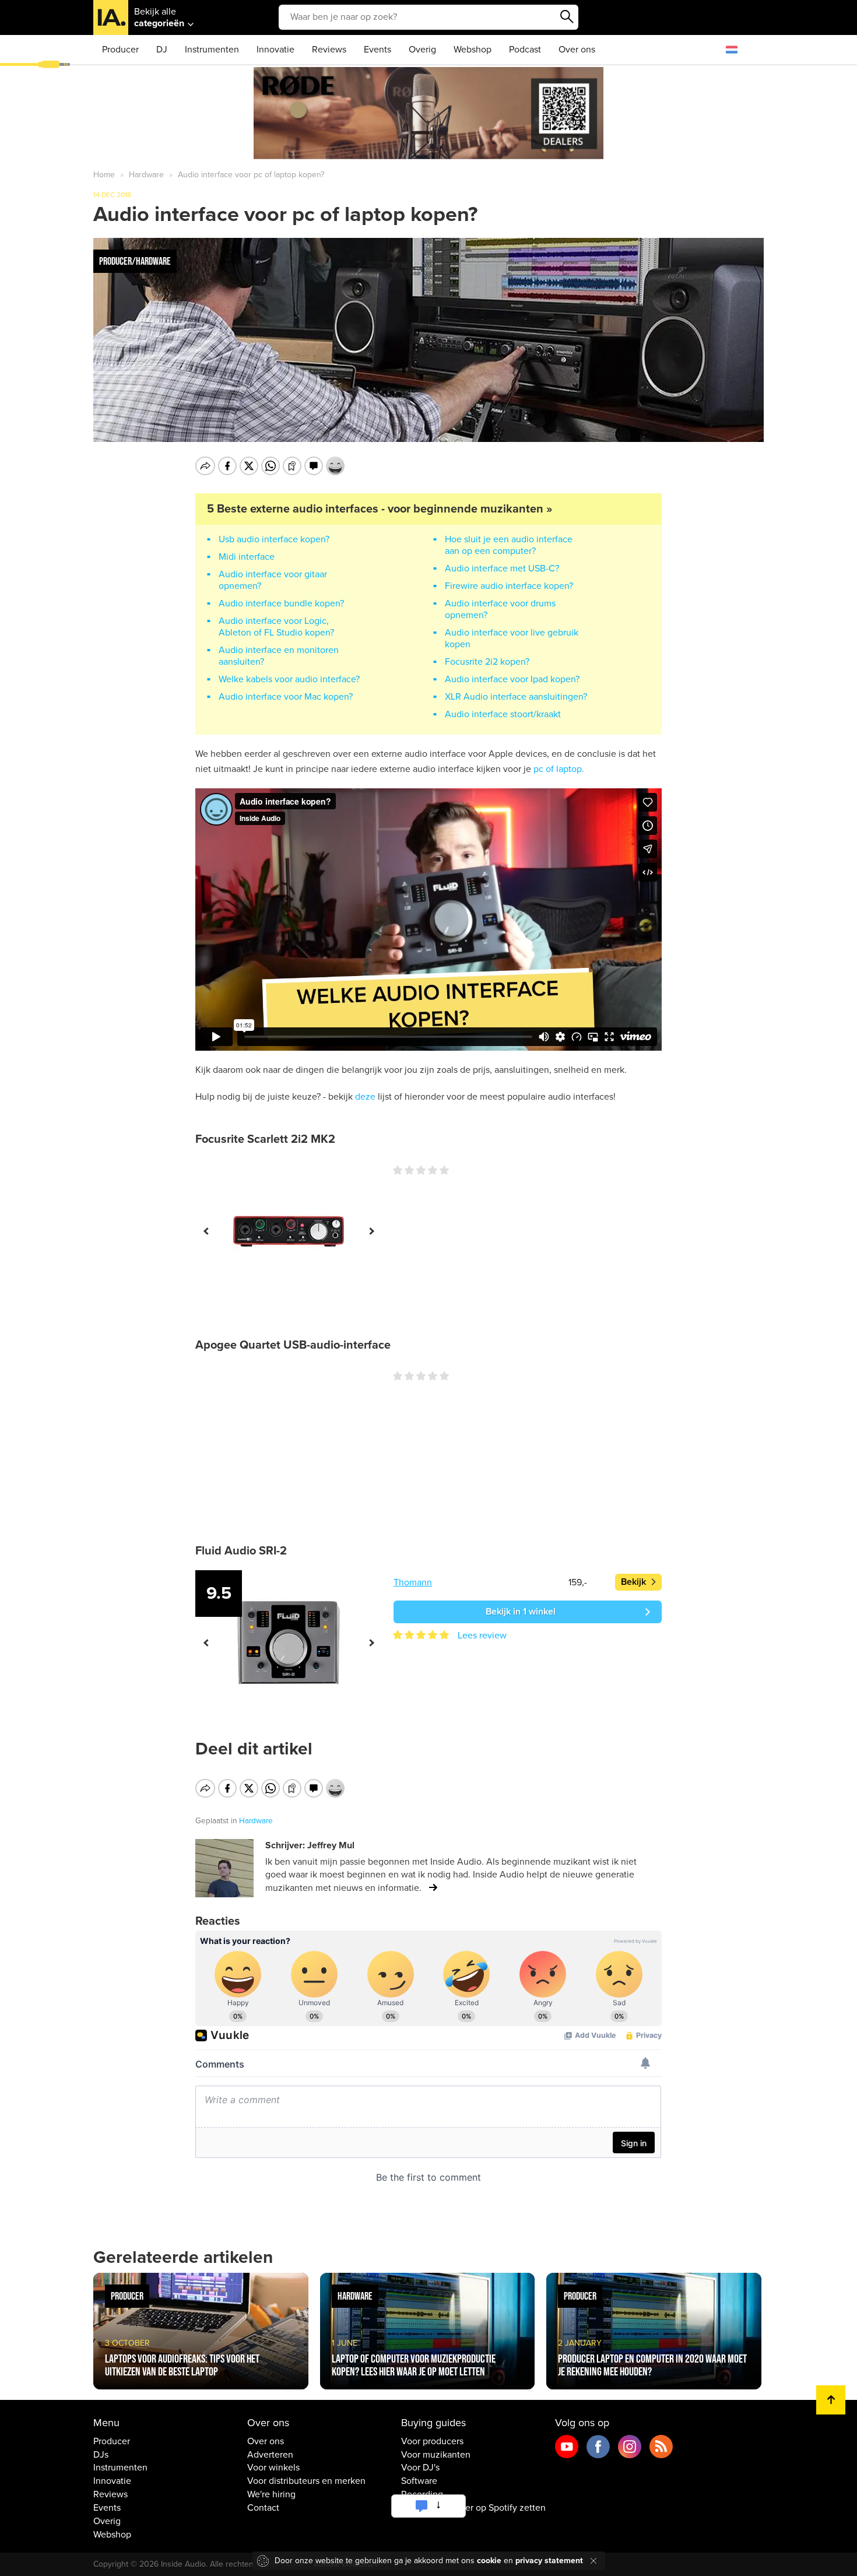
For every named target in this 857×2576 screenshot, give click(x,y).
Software (419, 2481)
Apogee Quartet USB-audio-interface (293, 1345)
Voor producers (432, 2441)
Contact (263, 2508)
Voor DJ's (420, 2468)
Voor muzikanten (436, 2455)
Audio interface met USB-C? (502, 568)
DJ (162, 50)
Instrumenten (212, 50)
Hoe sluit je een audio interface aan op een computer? (509, 545)
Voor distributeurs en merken (306, 2481)
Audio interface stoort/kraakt (503, 714)
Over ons (577, 50)
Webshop (473, 50)
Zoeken (567, 17)
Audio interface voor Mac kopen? (286, 697)
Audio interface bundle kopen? (281, 603)
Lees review (482, 1636)
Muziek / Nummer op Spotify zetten (473, 2508)
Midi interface (247, 557)
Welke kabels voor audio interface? (289, 679)
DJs (101, 2455)
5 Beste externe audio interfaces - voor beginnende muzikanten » (380, 509)
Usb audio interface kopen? (274, 539)
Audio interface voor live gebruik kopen (512, 638)
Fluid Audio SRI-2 (241, 1551)
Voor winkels (273, 2468)
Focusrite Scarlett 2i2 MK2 (265, 1139)
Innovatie (275, 50)
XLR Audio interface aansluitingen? (516, 697)
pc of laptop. (559, 769)
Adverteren (270, 2455)
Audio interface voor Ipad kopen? (512, 679)
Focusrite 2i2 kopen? (487, 662)
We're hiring (271, 2494)
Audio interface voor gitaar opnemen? (273, 580)
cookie (489, 2561)
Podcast (525, 50)
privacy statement (549, 2561)
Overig (422, 50)
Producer (120, 50)
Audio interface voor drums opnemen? (500, 609)
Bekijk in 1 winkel (521, 1612)
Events (377, 50)
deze (365, 1097)
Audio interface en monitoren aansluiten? (279, 656)
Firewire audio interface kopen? (509, 586)
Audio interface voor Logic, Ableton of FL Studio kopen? (276, 627)
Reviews (329, 50)
